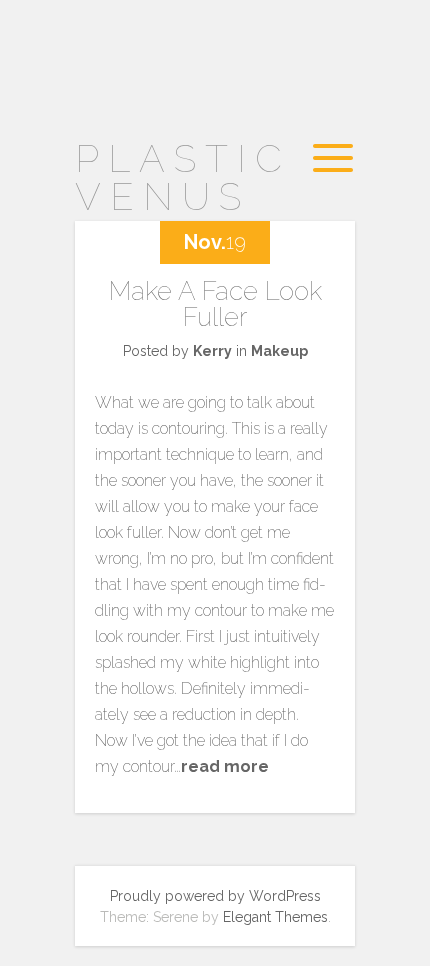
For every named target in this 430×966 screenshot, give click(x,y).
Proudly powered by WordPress (215, 896)
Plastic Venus (183, 177)
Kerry (212, 351)
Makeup (279, 351)
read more (225, 766)
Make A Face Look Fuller (215, 304)
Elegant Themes (275, 917)
